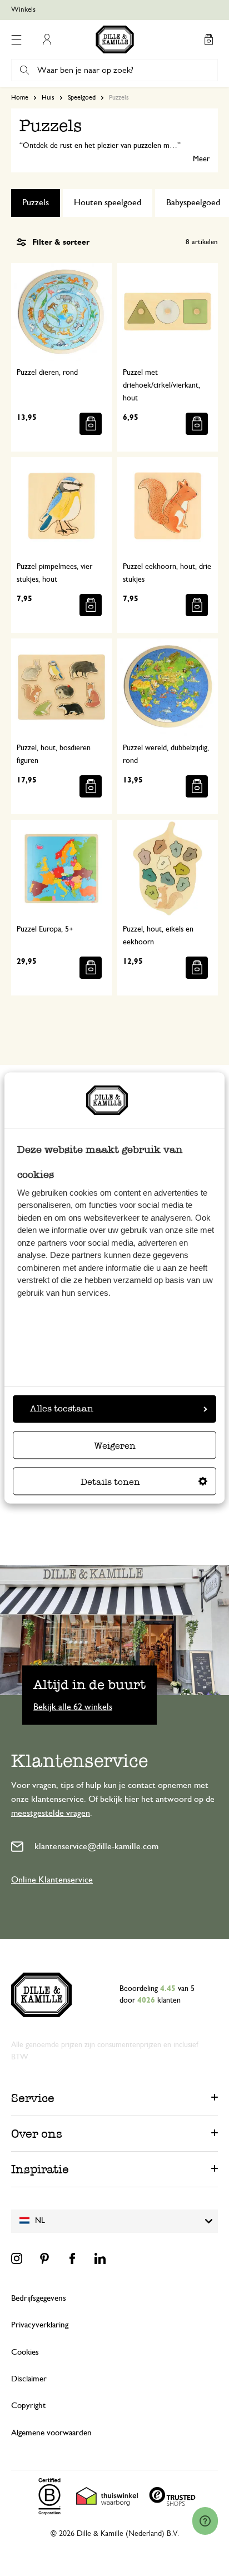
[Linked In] (100, 2258)
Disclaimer (29, 2379)
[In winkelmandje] (91, 424)
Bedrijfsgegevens (39, 2298)
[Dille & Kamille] (115, 39)
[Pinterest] (44, 2258)
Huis (48, 97)
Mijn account (47, 39)
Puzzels (36, 202)
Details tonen (110, 1482)
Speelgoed (82, 97)
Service (33, 2098)
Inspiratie (40, 2169)
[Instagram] (17, 2258)
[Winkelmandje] (208, 39)
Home (20, 97)
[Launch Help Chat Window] (205, 2521)
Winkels (23, 10)
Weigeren (115, 1446)
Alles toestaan (62, 1409)
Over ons (37, 2134)
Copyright (28, 2406)
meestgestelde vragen (51, 1813)
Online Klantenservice (52, 1880)
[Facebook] (72, 2258)
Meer (201, 159)
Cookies (25, 2352)
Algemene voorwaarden (51, 2433)
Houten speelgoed (108, 202)
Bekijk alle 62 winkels (73, 1706)
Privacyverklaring (40, 2325)
